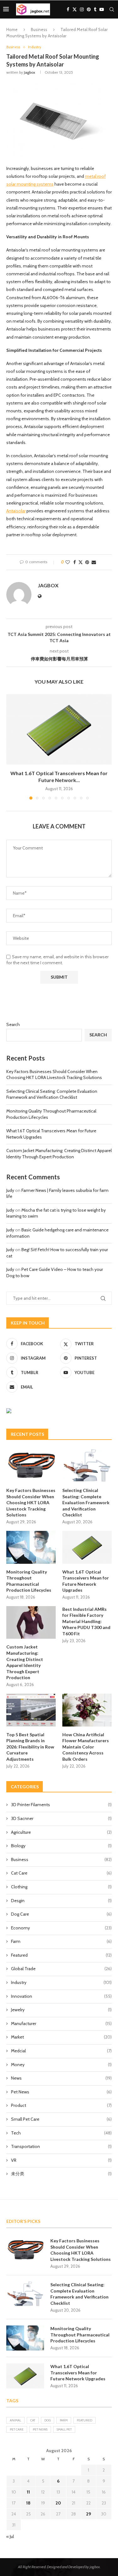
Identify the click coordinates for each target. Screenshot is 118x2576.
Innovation (61, 1996)
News (61, 2078)
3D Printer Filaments (61, 1805)
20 (58, 2503)
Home (12, 29)
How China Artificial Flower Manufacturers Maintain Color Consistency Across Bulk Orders (86, 1747)
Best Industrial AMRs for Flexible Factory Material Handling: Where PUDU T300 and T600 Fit (86, 1621)
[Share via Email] (94, 562)
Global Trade (61, 1969)
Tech (61, 2133)
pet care (17, 2429)
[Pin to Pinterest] (87, 562)
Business (39, 29)
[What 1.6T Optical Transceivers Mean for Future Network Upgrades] (59, 729)
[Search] (112, 9)
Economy (61, 1928)
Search (13, 1024)
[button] (12, 747)
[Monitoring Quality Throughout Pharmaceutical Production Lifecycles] (31, 1547)
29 (88, 2514)
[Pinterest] (89, 9)
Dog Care (61, 1914)
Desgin (61, 1901)
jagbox (30, 72)
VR (61, 2160)
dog (48, 2420)
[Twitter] (75, 9)
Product (61, 2105)
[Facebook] (68, 9)
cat (33, 2420)
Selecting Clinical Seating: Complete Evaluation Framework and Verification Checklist (52, 1094)
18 (28, 2503)
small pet (64, 2429)
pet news (40, 2429)
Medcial (61, 2051)
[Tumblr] (95, 9)
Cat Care (61, 1873)
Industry (61, 1982)
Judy (10, 1190)
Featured (61, 1955)
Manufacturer (61, 2023)
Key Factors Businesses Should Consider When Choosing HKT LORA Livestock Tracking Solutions (54, 1075)
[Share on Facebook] (75, 562)
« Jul (10, 2536)
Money (61, 2065)
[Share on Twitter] (81, 562)
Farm (61, 1941)
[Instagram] (82, 9)
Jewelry (61, 2010)
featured (84, 2420)
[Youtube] (102, 9)
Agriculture (61, 1832)
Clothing (61, 1887)
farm (64, 2420)
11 (28, 2492)
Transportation (61, 2146)
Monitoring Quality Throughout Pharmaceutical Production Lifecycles (29, 1581)
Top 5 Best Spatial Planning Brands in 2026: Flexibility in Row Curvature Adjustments (30, 1747)
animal (15, 2420)
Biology (61, 1846)
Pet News (61, 2092)
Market (61, 2037)
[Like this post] (68, 562)
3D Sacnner (61, 1818)
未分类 (61, 2174)
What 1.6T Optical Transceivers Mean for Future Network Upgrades (86, 1581)
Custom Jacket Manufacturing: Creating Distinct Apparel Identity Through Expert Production (59, 1154)
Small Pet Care (61, 2119)
